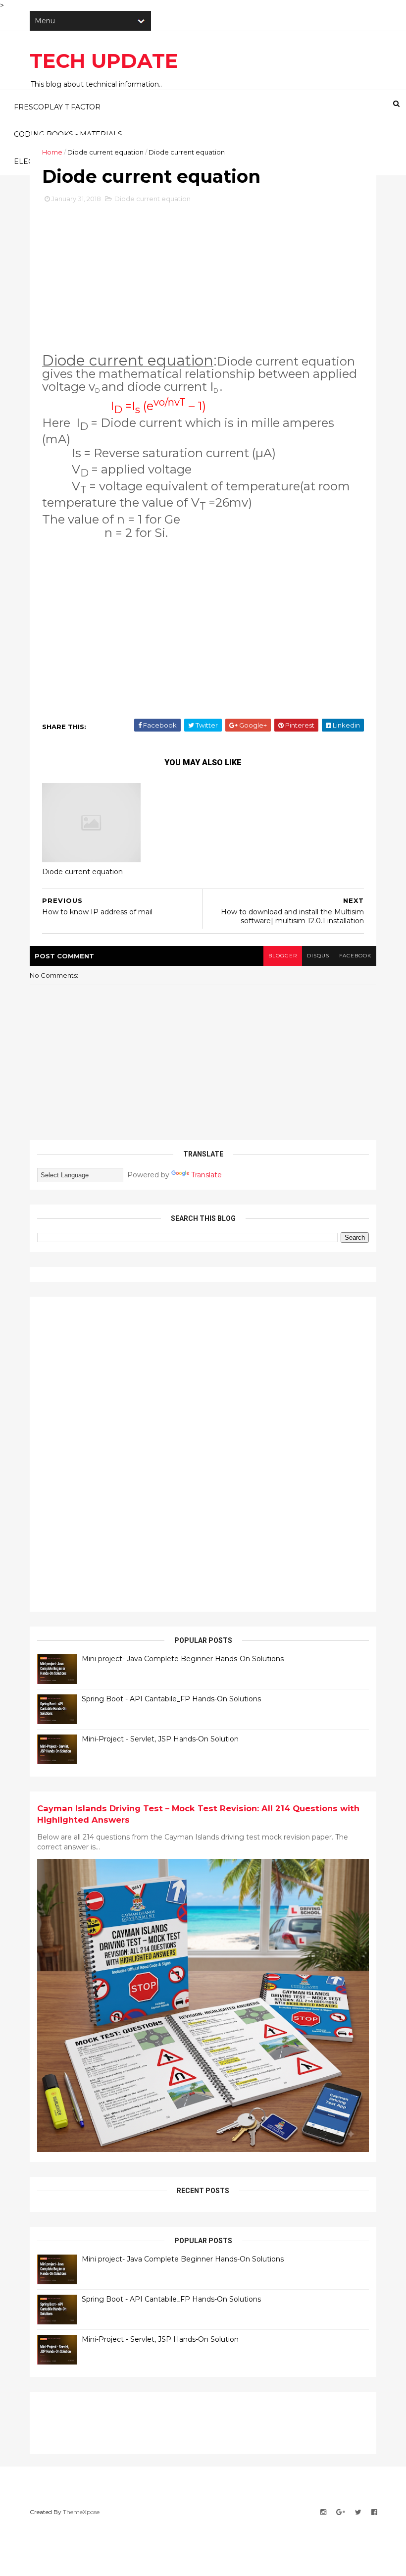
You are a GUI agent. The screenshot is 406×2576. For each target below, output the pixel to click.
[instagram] (323, 2512)
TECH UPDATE (104, 61)
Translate (206, 1175)
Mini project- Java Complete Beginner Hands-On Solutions (183, 1659)
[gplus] (341, 2512)
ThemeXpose (81, 2512)
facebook (355, 956)
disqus (318, 956)
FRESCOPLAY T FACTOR (57, 107)
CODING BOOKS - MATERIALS (68, 134)
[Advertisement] (203, 283)
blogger (283, 956)
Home (52, 152)
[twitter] (358, 2512)
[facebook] (374, 2512)
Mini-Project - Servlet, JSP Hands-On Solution (160, 1739)
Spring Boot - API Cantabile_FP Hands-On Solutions (171, 1699)
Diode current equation (105, 152)
